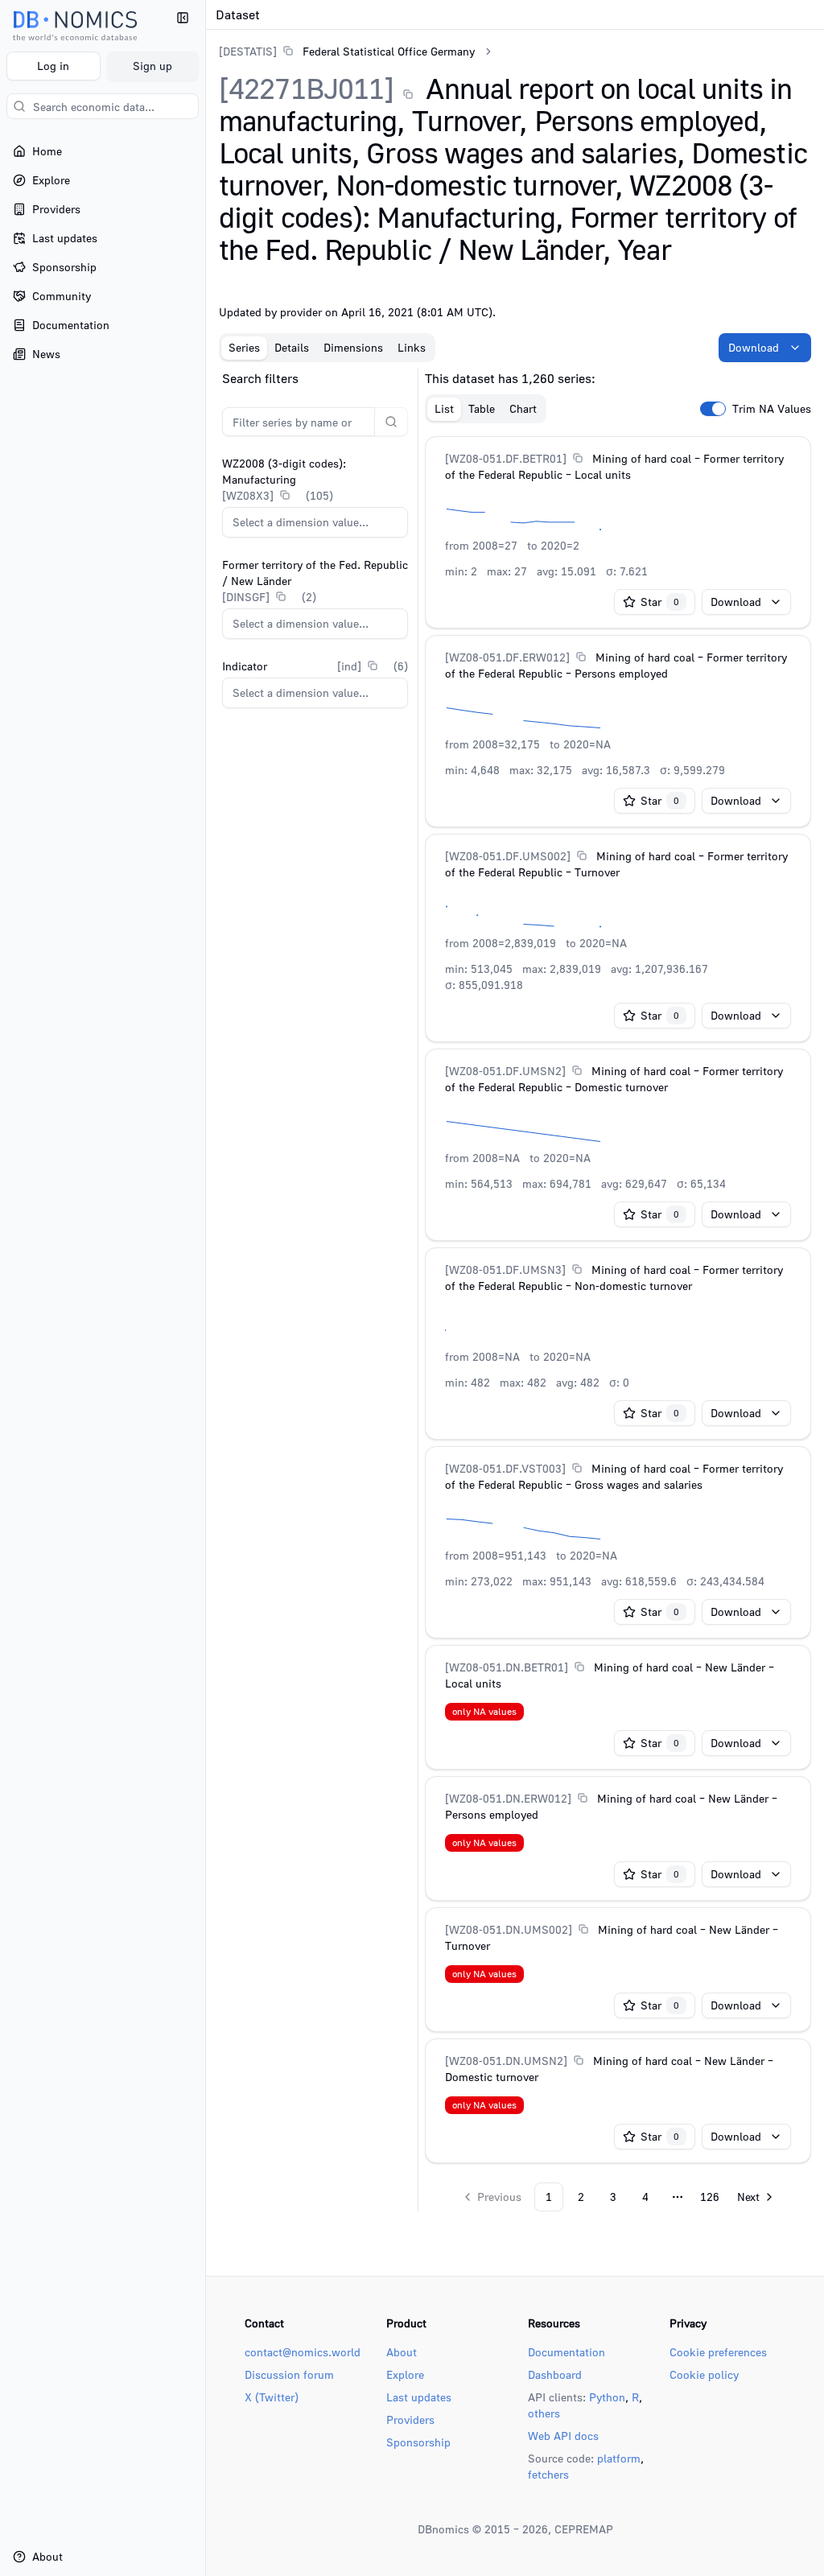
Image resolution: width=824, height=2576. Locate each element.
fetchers (548, 2474)
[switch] (713, 409)
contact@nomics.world (303, 2352)
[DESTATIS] (248, 51)
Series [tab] (244, 347)
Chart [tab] (523, 408)
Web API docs (563, 2436)
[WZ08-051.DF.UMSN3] (505, 1269)
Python (607, 2397)
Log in (53, 66)
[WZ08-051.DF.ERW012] (507, 657)
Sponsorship (418, 2442)
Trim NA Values (772, 409)
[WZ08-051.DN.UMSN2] (506, 2061)
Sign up (152, 66)
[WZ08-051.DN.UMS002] (509, 1929)
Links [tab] (412, 347)
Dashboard (555, 2374)
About (402, 2352)
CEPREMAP (584, 2529)
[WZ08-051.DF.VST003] (505, 1468)
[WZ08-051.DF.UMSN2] (505, 1071)
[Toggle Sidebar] (205, 1288)
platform (619, 2458)
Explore (405, 2374)
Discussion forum (289, 2374)
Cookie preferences (718, 2352)
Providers (410, 2419)
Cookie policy (704, 2374)
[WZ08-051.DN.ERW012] (508, 1798)
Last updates (419, 2397)
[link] (347, 51)
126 (710, 2197)
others (544, 2413)
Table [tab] (482, 408)
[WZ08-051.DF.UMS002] (508, 856)
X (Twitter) (272, 2397)
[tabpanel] (515, 1290)
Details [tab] (292, 347)
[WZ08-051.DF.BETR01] (506, 458)
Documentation (566, 2352)
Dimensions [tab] (353, 347)
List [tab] (444, 408)
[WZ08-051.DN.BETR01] (507, 1667)
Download (754, 347)
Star (660, 602)
